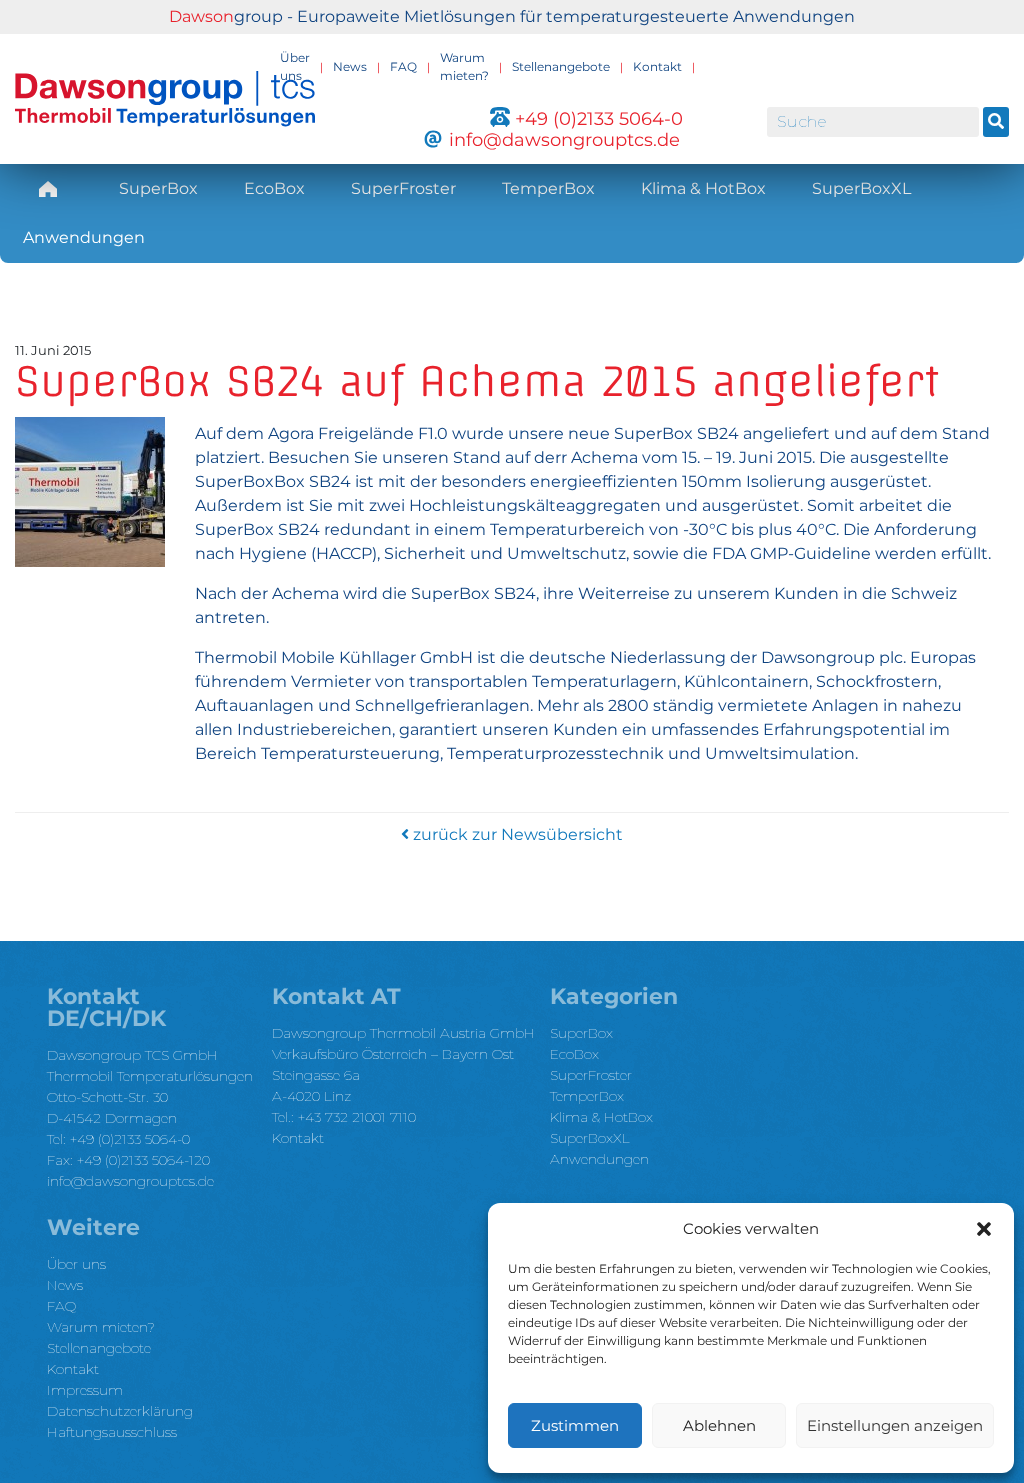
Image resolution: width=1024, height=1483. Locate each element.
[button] (984, 1229)
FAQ (403, 66)
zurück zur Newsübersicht (516, 834)
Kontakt (657, 66)
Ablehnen (719, 1425)
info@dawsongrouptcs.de (130, 1181)
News (350, 66)
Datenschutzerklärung (120, 1411)
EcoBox (274, 188)
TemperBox (548, 188)
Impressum (85, 1390)
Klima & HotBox (703, 188)
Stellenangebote (561, 66)
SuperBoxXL (861, 188)
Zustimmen (575, 1425)
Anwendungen (84, 237)
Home (48, 188)
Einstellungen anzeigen (895, 1425)
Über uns (295, 66)
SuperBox (158, 188)
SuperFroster (403, 188)
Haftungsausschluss (112, 1432)
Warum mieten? (464, 66)
